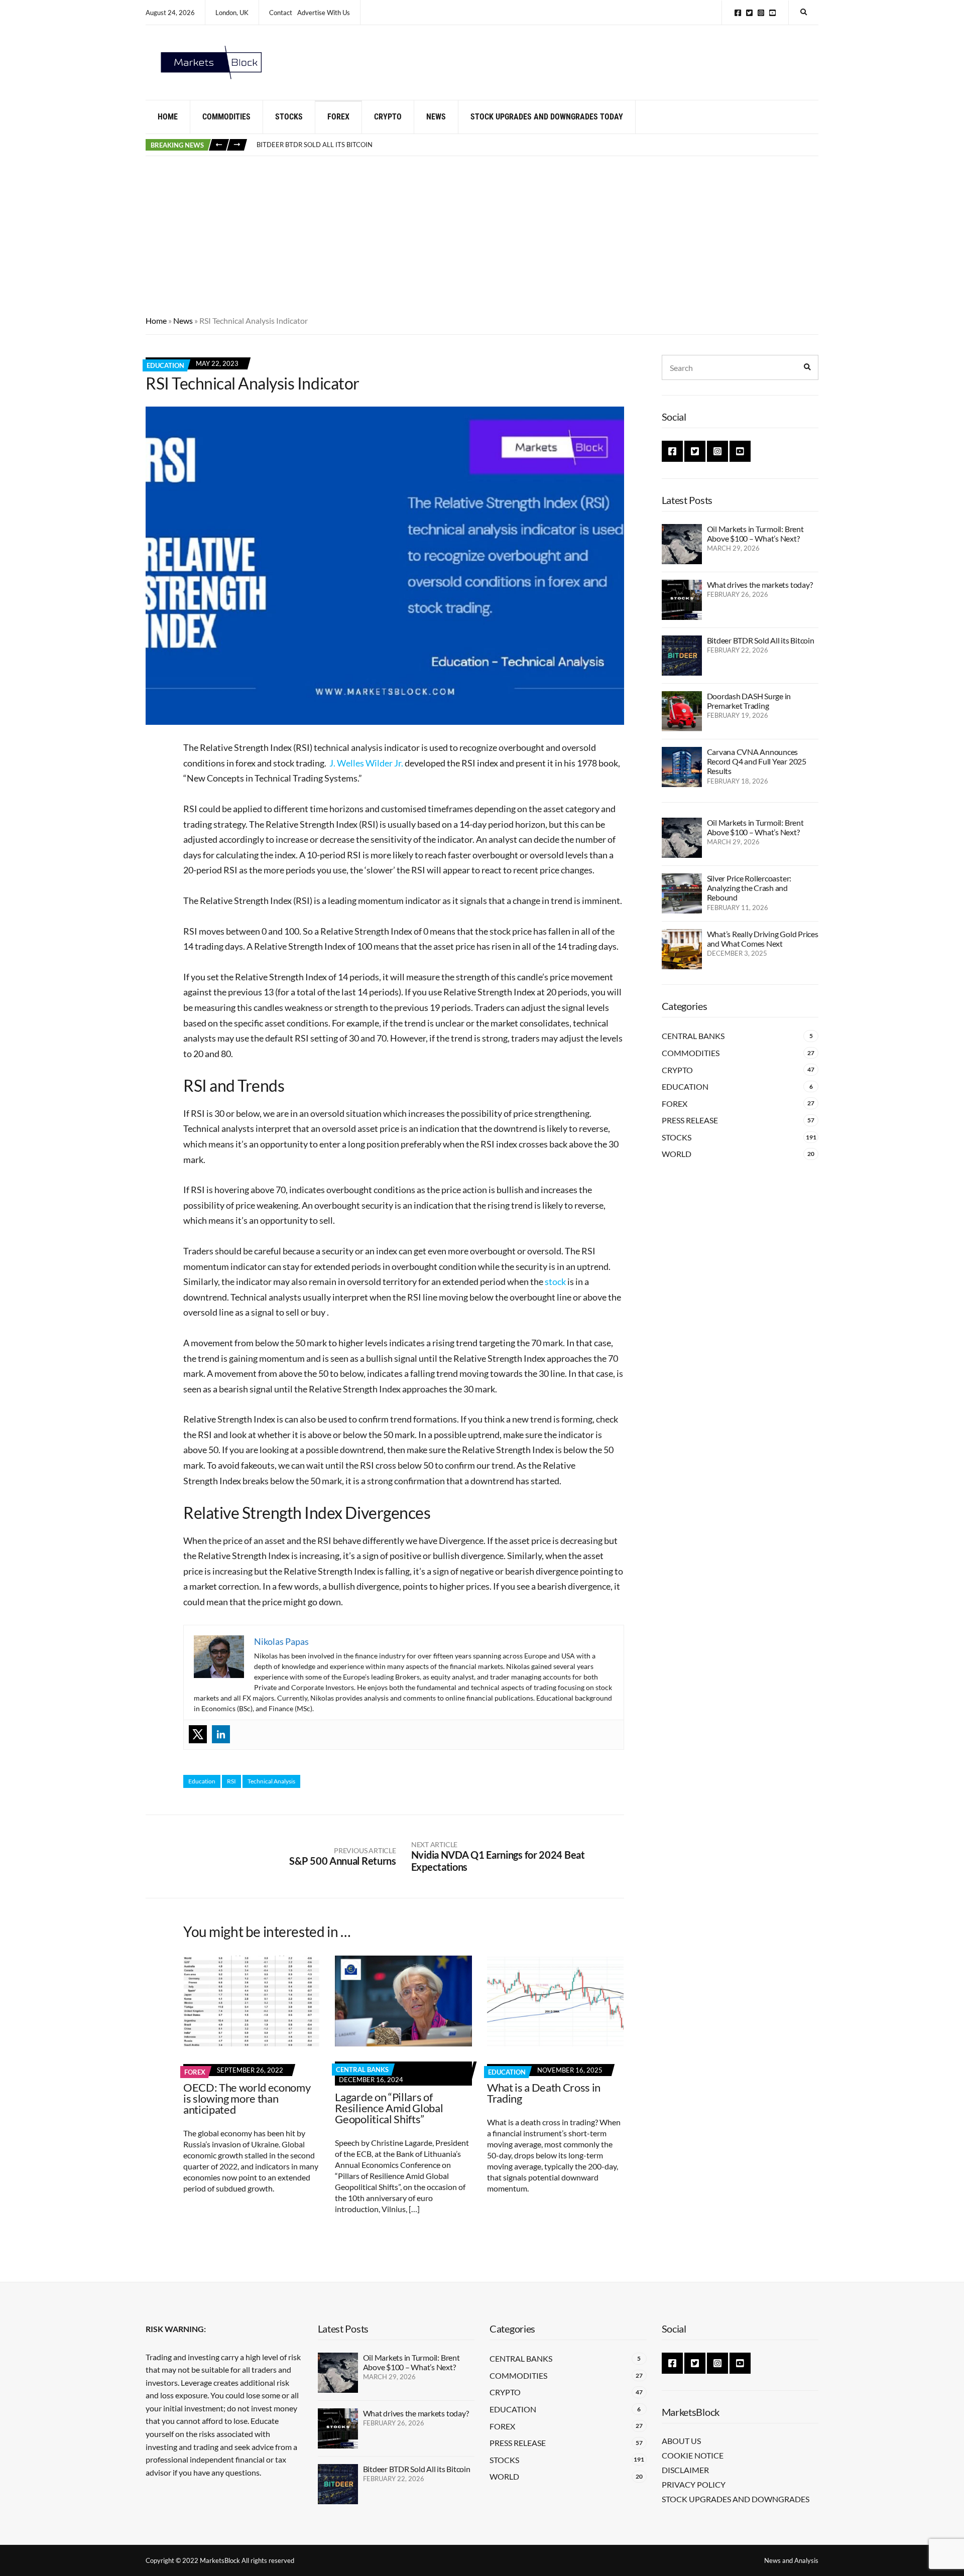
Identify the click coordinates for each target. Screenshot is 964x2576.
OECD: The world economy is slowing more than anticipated (247, 2098)
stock (555, 1281)
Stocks (289, 117)
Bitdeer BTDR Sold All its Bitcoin (761, 640)
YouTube (772, 13)
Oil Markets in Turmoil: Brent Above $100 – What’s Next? (755, 534)
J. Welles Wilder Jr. (366, 763)
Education (165, 365)
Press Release (690, 1120)
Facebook (738, 13)
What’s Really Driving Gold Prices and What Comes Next (763, 939)
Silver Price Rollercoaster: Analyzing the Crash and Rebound (749, 888)
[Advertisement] (482, 231)
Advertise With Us (324, 13)
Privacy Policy (694, 2484)
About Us (681, 2441)
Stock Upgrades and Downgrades (736, 2499)
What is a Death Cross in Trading (544, 2093)
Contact (281, 13)
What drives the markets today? (760, 585)
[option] (537, 146)
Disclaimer (685, 2470)
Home (168, 117)
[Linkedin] (221, 1734)
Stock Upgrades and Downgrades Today (547, 117)
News (436, 117)
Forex (338, 117)
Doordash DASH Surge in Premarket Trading (336, 146)
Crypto (388, 117)
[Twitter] (198, 1734)
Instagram (761, 13)
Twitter (749, 13)
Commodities (226, 117)
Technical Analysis (271, 1781)
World (677, 1154)
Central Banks (362, 2070)
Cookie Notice (693, 2455)
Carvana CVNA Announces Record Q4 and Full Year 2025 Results (757, 761)
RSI (231, 1781)
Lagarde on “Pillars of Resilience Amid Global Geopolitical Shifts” (389, 2108)
